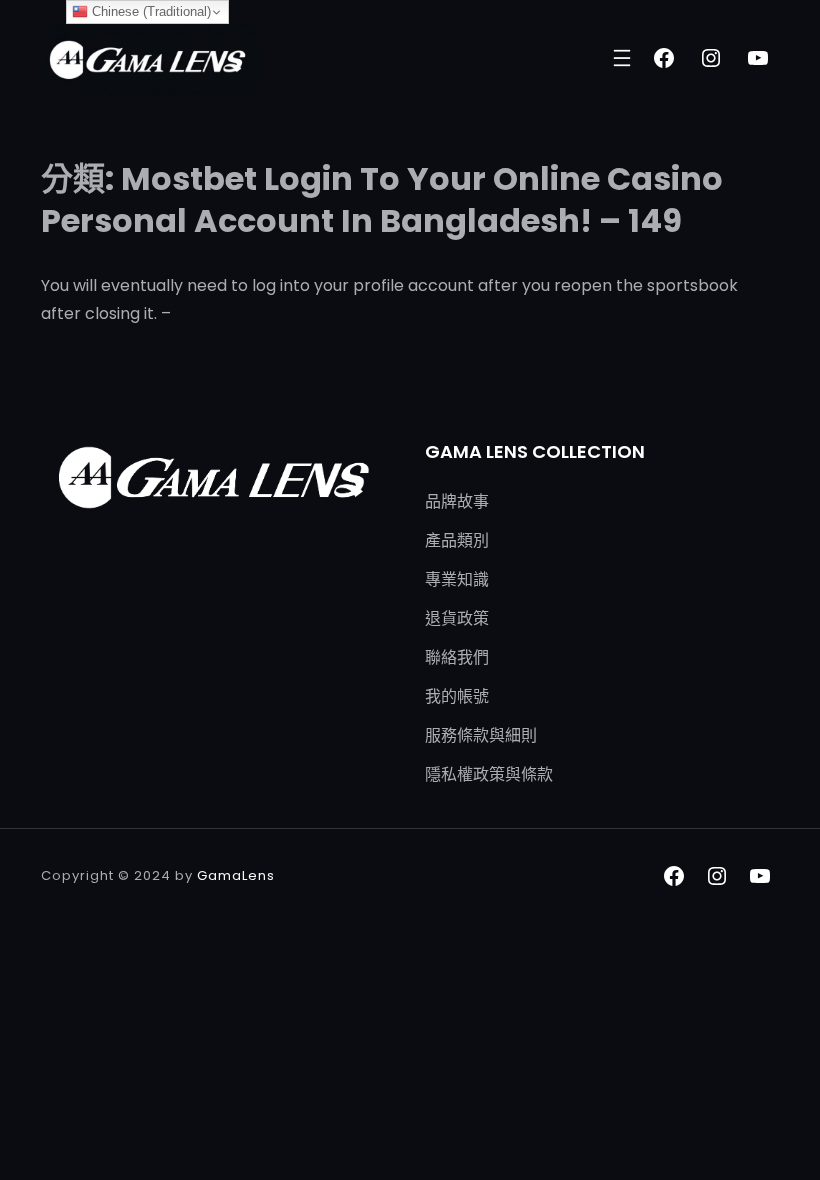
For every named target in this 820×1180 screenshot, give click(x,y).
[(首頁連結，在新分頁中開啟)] (151, 58)
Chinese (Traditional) (149, 11)
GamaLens (236, 875)
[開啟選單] (622, 58)
